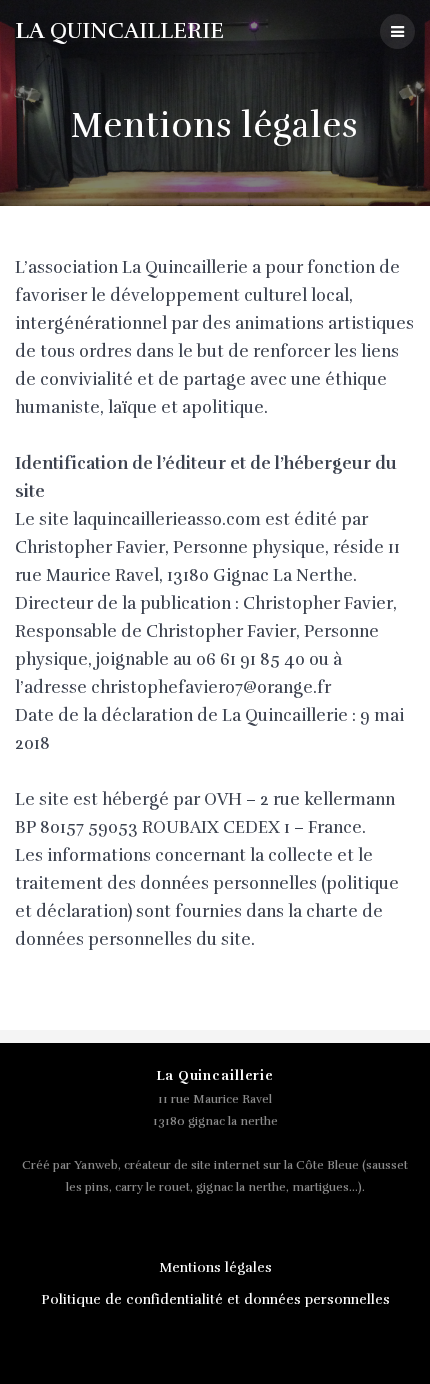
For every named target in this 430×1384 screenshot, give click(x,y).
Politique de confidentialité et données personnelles (215, 1299)
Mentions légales (215, 1267)
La (119, 31)
